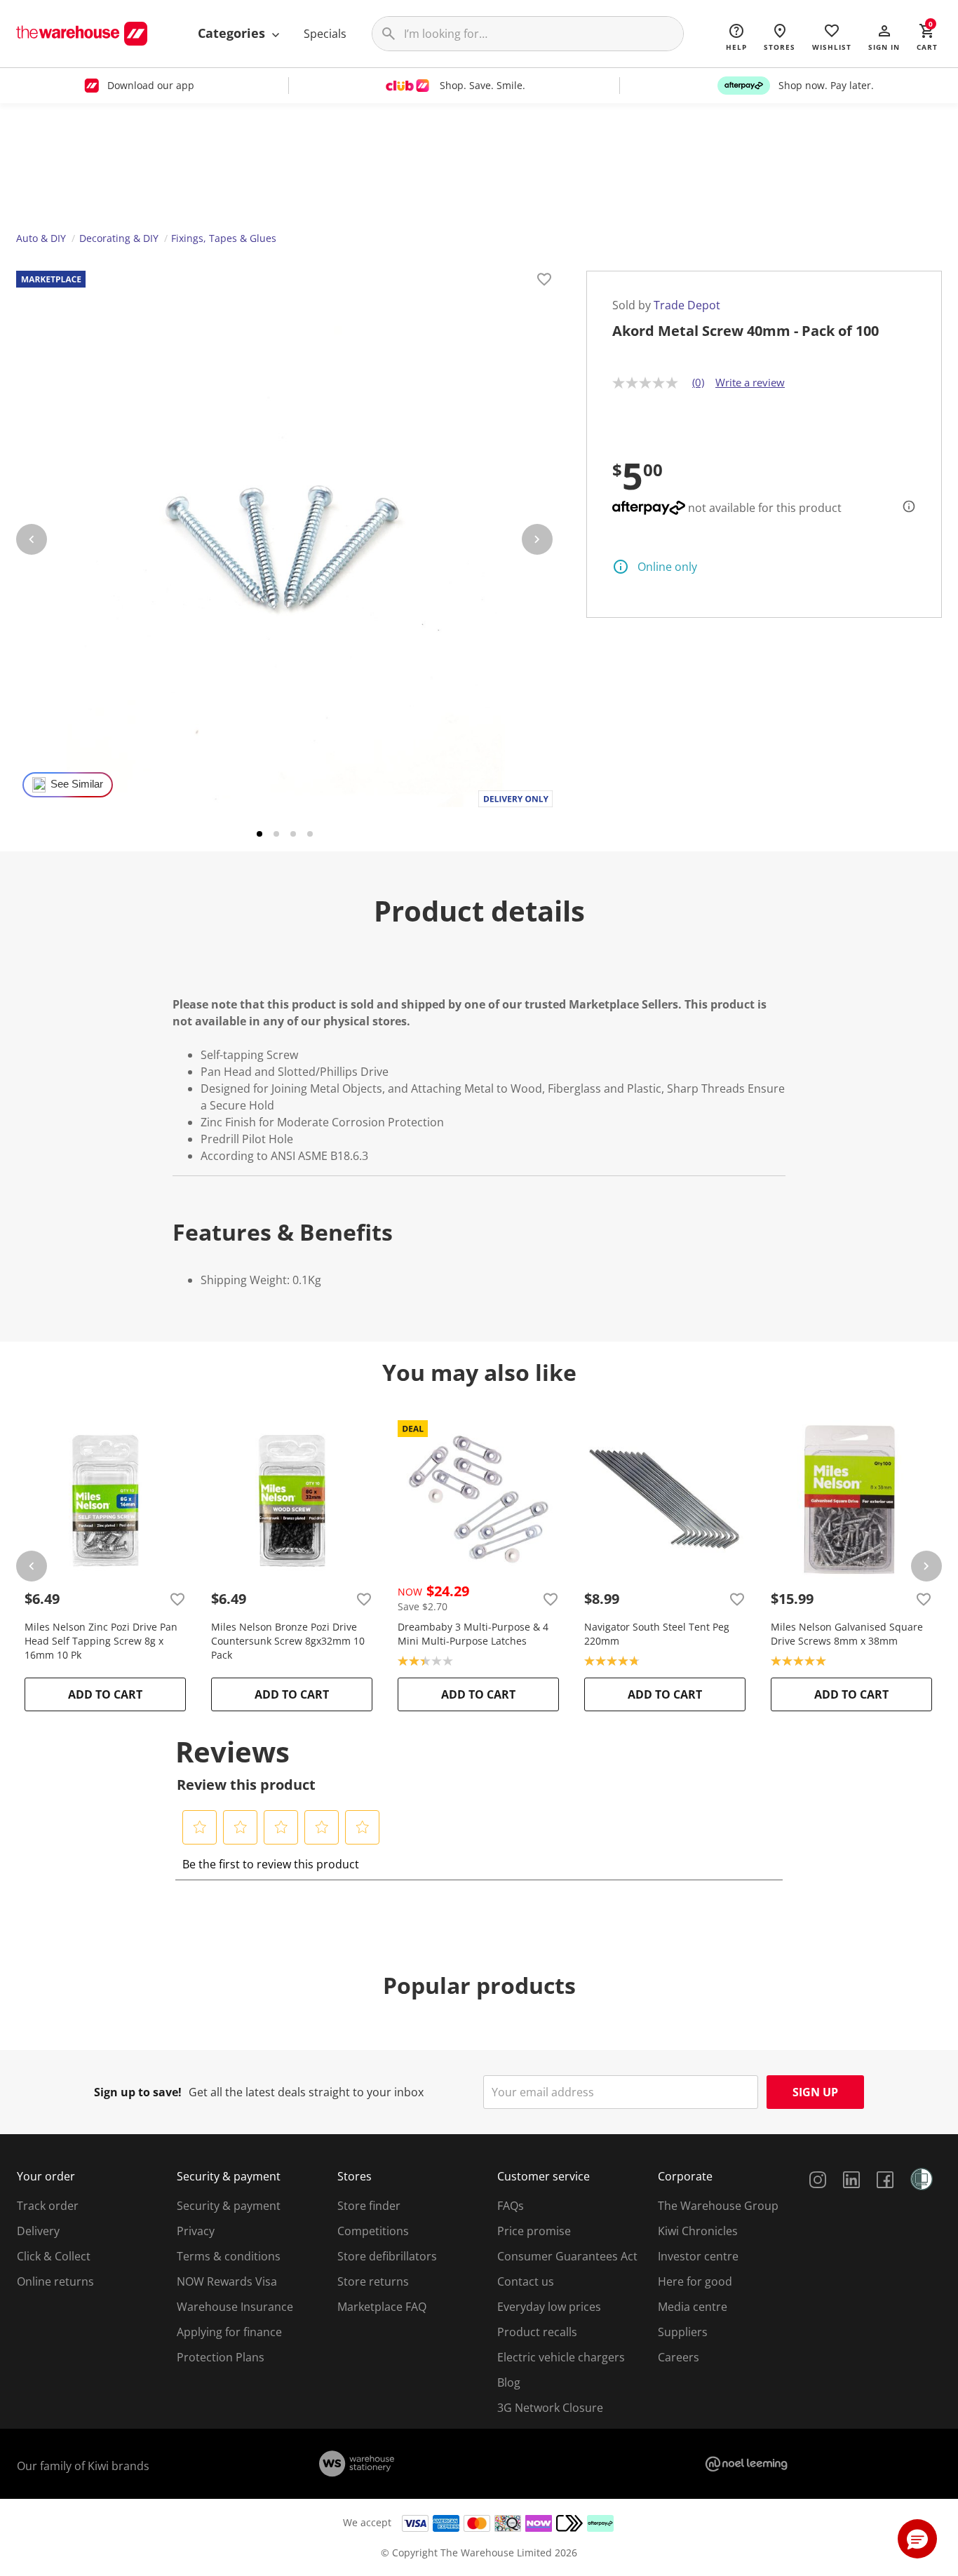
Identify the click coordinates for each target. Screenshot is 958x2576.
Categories (233, 33)
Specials (325, 34)
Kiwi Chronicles (698, 2231)
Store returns (373, 2281)
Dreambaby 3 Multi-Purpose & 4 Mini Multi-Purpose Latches (473, 1634)
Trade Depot (687, 305)
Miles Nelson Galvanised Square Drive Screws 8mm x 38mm (847, 1634)
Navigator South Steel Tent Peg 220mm (657, 1634)
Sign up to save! (138, 2092)
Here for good (695, 2281)
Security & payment (229, 2206)
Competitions (373, 2231)
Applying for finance (229, 2332)
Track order (48, 2206)
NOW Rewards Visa (227, 2281)
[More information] (905, 506)
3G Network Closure (550, 2408)
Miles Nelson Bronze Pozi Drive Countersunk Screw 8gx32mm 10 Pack (288, 1641)
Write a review (750, 382)
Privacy (196, 2231)
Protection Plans (221, 2357)
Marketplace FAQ (382, 2307)
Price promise (534, 2231)
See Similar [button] (77, 784)
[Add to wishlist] (544, 281)
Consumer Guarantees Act (567, 2256)
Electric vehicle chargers (561, 2357)
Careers (679, 2357)
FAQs (511, 2206)
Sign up (815, 2092)
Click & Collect (54, 2256)
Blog (509, 2382)
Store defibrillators (387, 2256)
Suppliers (683, 2332)
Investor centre (698, 2256)
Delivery (38, 2231)
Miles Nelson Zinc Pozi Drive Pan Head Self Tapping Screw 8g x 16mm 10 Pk (101, 1641)
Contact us (526, 2281)
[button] (884, 36)
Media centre (693, 2307)
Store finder (369, 2206)
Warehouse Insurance (235, 2307)
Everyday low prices (549, 2307)
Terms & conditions (229, 2256)
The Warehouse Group (718, 2206)
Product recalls (537, 2332)
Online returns (55, 2281)
